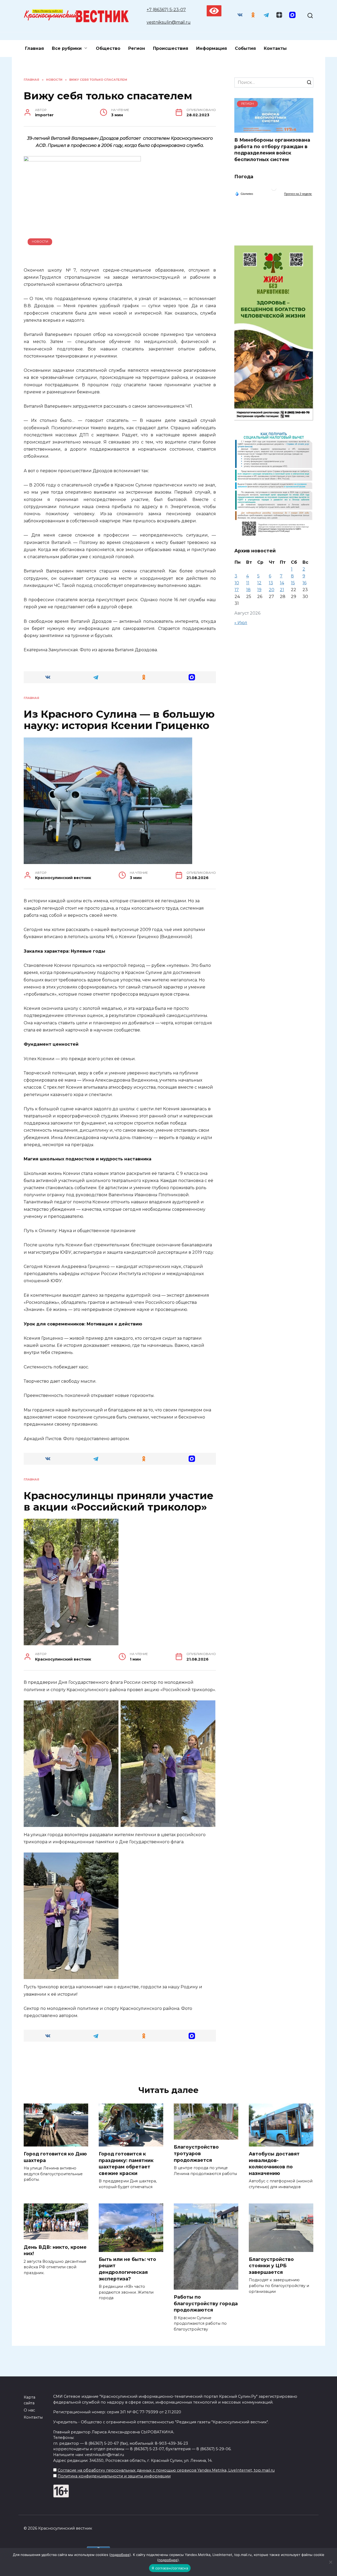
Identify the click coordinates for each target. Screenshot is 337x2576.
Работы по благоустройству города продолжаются (206, 2303)
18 (248, 590)
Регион (137, 48)
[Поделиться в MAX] (192, 677)
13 (271, 583)
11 (248, 583)
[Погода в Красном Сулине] (274, 189)
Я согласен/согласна (170, 2568)
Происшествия (171, 48)
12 (259, 583)
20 (272, 590)
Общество (108, 48)
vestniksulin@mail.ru (169, 22)
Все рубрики (67, 48)
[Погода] (244, 194)
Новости (40, 242)
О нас (29, 2410)
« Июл (241, 623)
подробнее (120, 2555)
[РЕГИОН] (274, 129)
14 (282, 583)
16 (304, 583)
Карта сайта (29, 2400)
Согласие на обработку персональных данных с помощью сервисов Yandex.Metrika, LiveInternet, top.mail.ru (166, 2470)
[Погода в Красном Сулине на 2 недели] (298, 194)
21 (282, 590)
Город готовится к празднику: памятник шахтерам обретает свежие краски (126, 2163)
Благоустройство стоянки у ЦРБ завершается (271, 2266)
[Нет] (330, 2562)
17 (237, 590)
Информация (212, 48)
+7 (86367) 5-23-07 (166, 10)
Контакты (275, 48)
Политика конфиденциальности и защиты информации (114, 2476)
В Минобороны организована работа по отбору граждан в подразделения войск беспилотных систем (272, 150)
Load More (120, 2063)
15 (293, 583)
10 (237, 583)
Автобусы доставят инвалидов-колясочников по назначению (274, 2163)
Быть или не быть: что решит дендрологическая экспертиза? (127, 2269)
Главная (34, 48)
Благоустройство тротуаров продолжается (196, 2153)
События (245, 48)
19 (259, 590)
